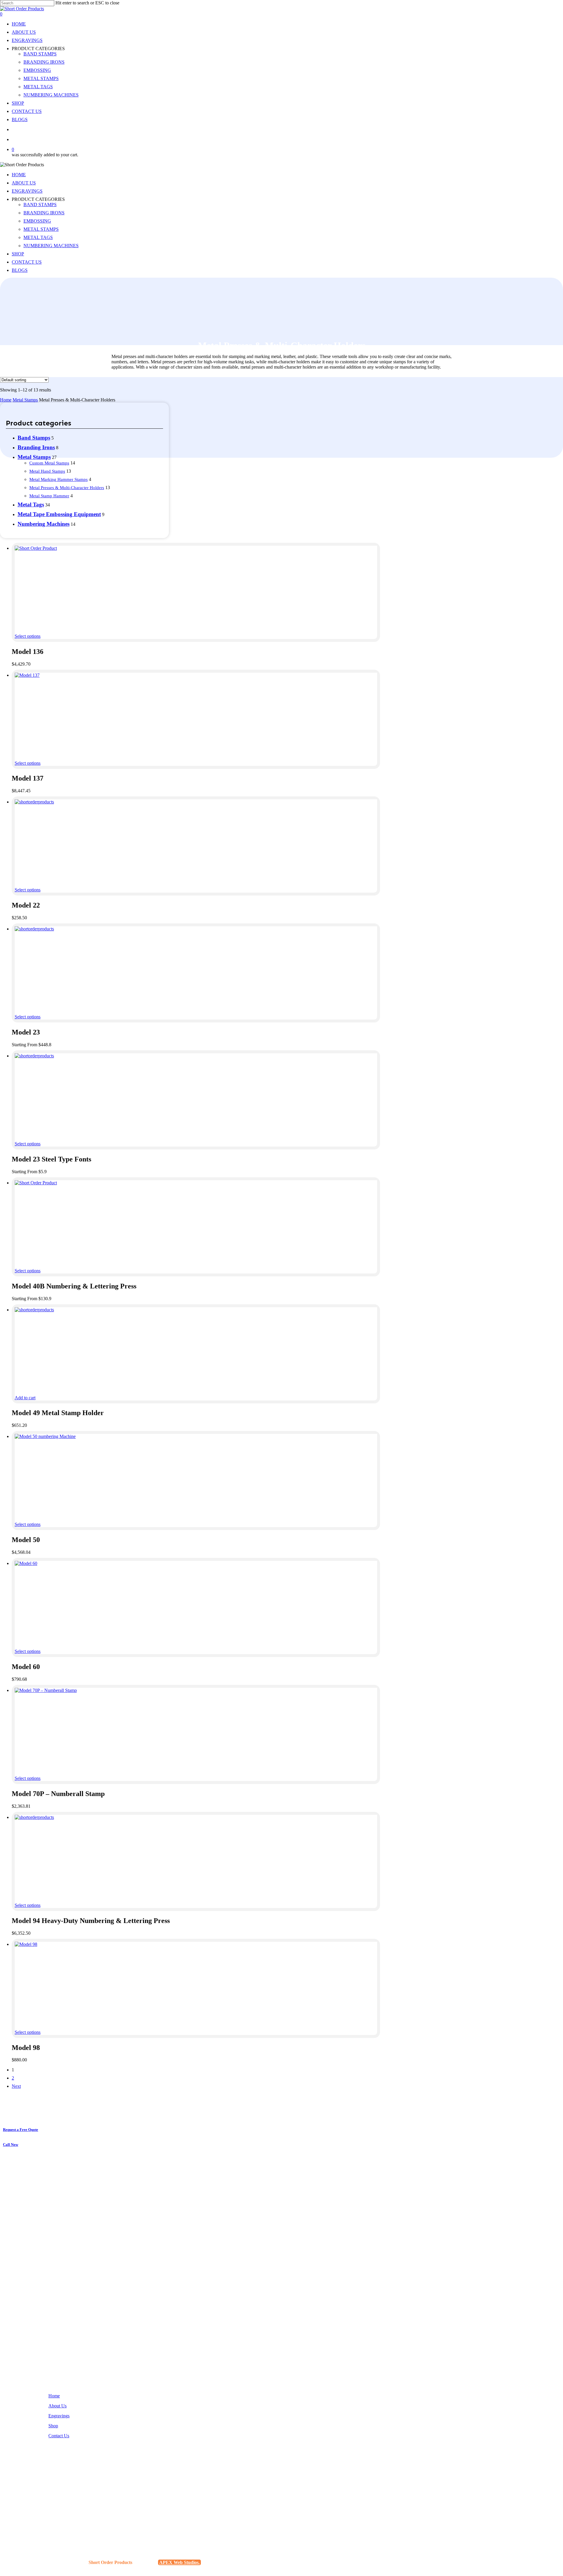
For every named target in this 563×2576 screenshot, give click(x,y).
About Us (57, 2406)
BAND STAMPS (40, 205)
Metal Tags (31, 504)
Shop (53, 2426)
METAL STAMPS (41, 229)
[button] (23, 2130)
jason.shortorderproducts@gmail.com (80, 2503)
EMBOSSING (37, 221)
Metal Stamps (25, 400)
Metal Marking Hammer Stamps (58, 479)
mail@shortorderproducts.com (73, 2508)
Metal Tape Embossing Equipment (59, 514)
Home (6, 400)
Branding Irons (36, 447)
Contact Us (59, 2436)
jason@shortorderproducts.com (74, 2498)
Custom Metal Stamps (49, 463)
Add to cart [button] (25, 1398)
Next (16, 2086)
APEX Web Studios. (179, 2562)
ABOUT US (24, 183)
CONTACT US (27, 262)
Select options (28, 636)
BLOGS (20, 270)
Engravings (59, 2416)
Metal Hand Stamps (47, 471)
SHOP (18, 254)
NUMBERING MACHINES (51, 246)
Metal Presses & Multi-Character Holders (67, 488)
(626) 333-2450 (60, 2485)
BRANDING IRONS (44, 213)
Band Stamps (34, 438)
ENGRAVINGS (27, 191)
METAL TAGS (38, 237)
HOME (19, 175)
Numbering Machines (44, 524)
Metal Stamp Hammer (49, 496)
